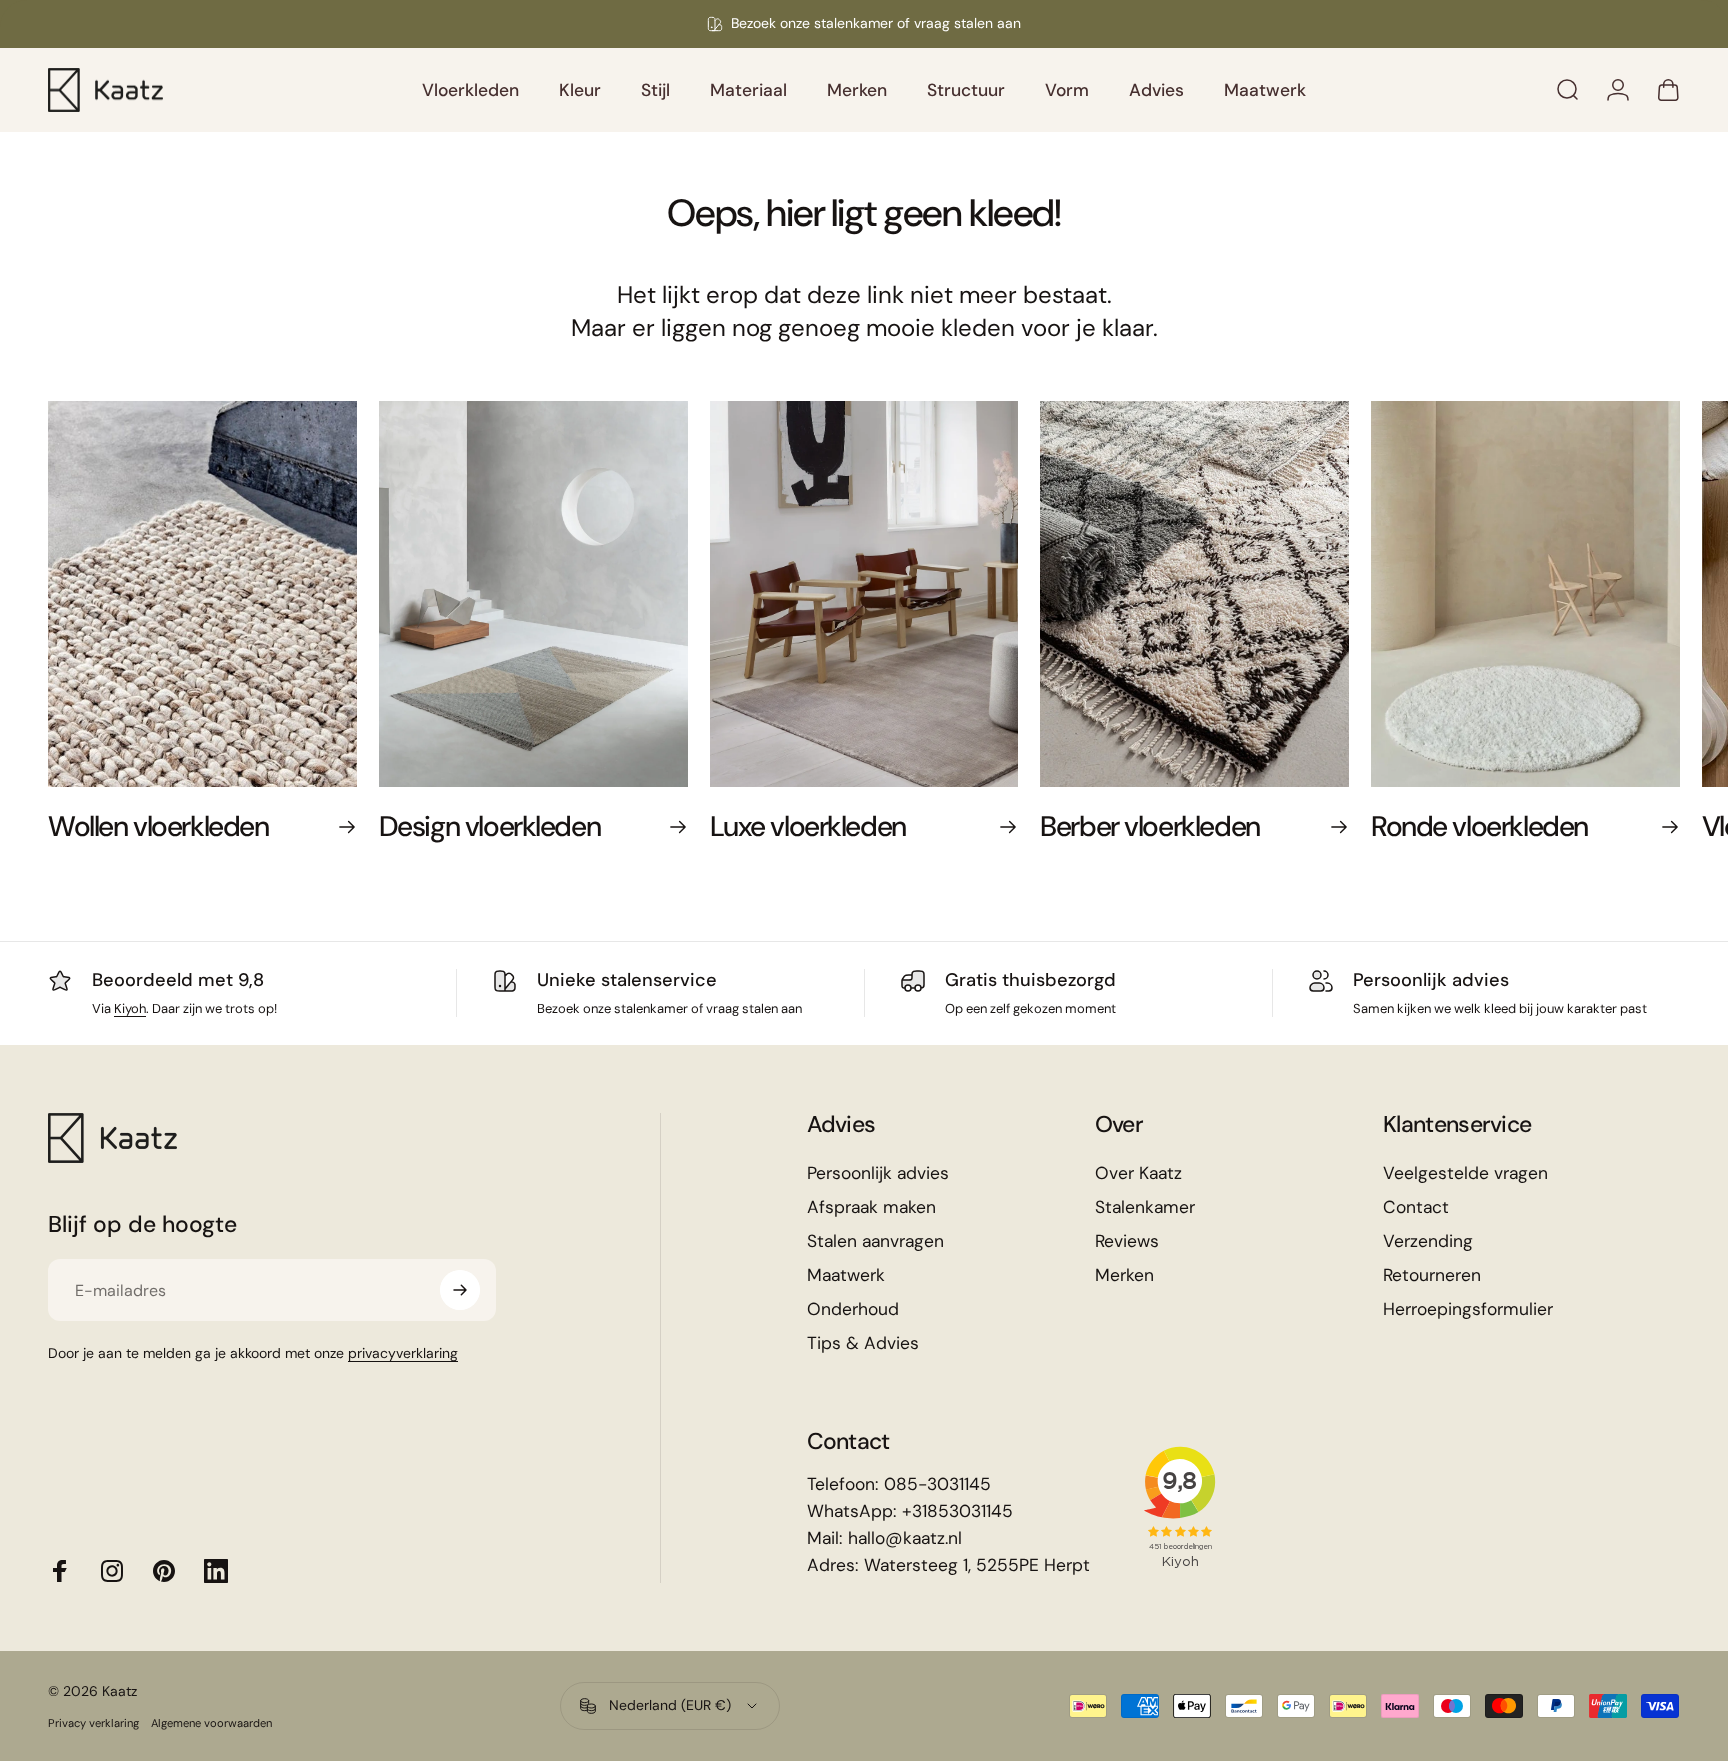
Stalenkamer (1145, 1207)
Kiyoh (130, 1008)
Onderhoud (853, 1309)
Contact (1416, 1207)
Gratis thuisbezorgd (1030, 980)
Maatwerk (846, 1275)
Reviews (1127, 1241)
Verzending (1428, 1241)
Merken (1124, 1275)
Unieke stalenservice (627, 980)
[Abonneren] (460, 1290)
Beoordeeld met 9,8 (178, 980)
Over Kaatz (1138, 1173)
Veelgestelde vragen (1465, 1173)
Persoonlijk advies (1431, 980)
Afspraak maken (871, 1207)
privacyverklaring (403, 1353)
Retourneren (1432, 1275)
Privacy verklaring (93, 1723)
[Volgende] (1616, 641)
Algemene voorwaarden (211, 1723)
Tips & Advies (863, 1343)
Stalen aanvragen (875, 1241)
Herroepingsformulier (1468, 1309)
